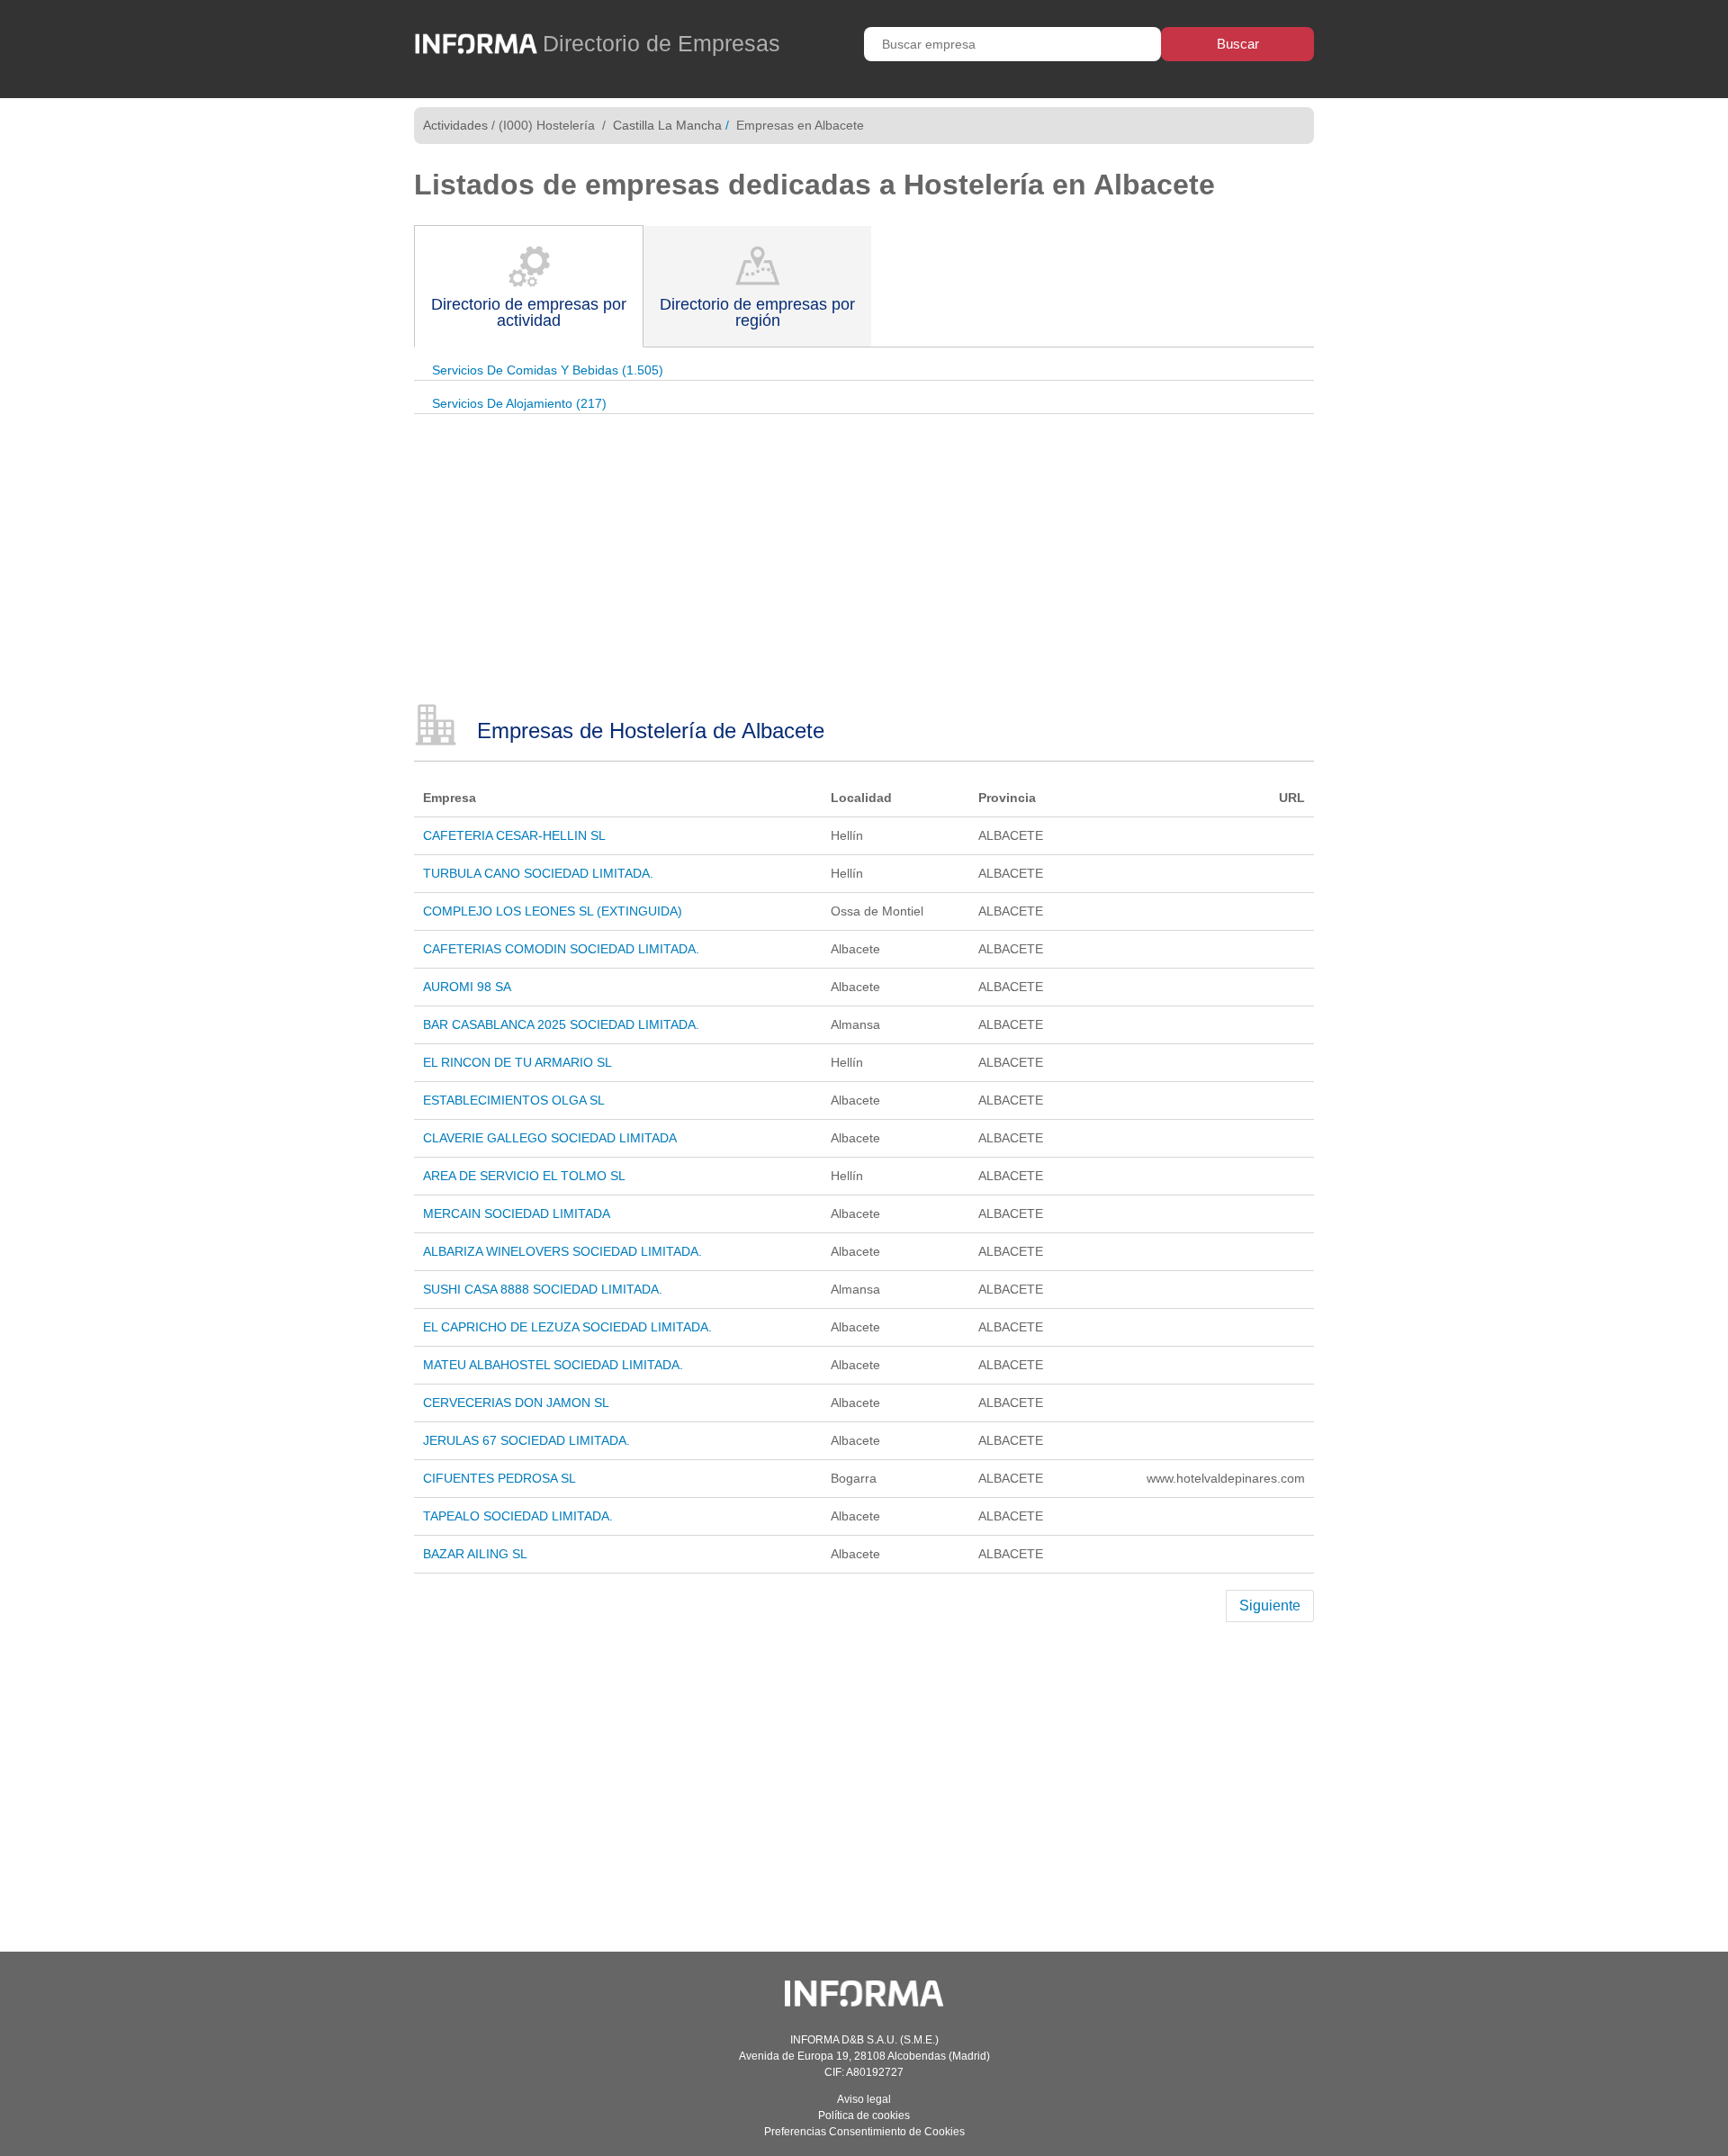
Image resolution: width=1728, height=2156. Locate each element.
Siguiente (1270, 1606)
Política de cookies (864, 2115)
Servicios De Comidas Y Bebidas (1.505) (548, 370)
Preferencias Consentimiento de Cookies (864, 2132)
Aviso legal (864, 2099)
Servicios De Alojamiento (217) (519, 403)
